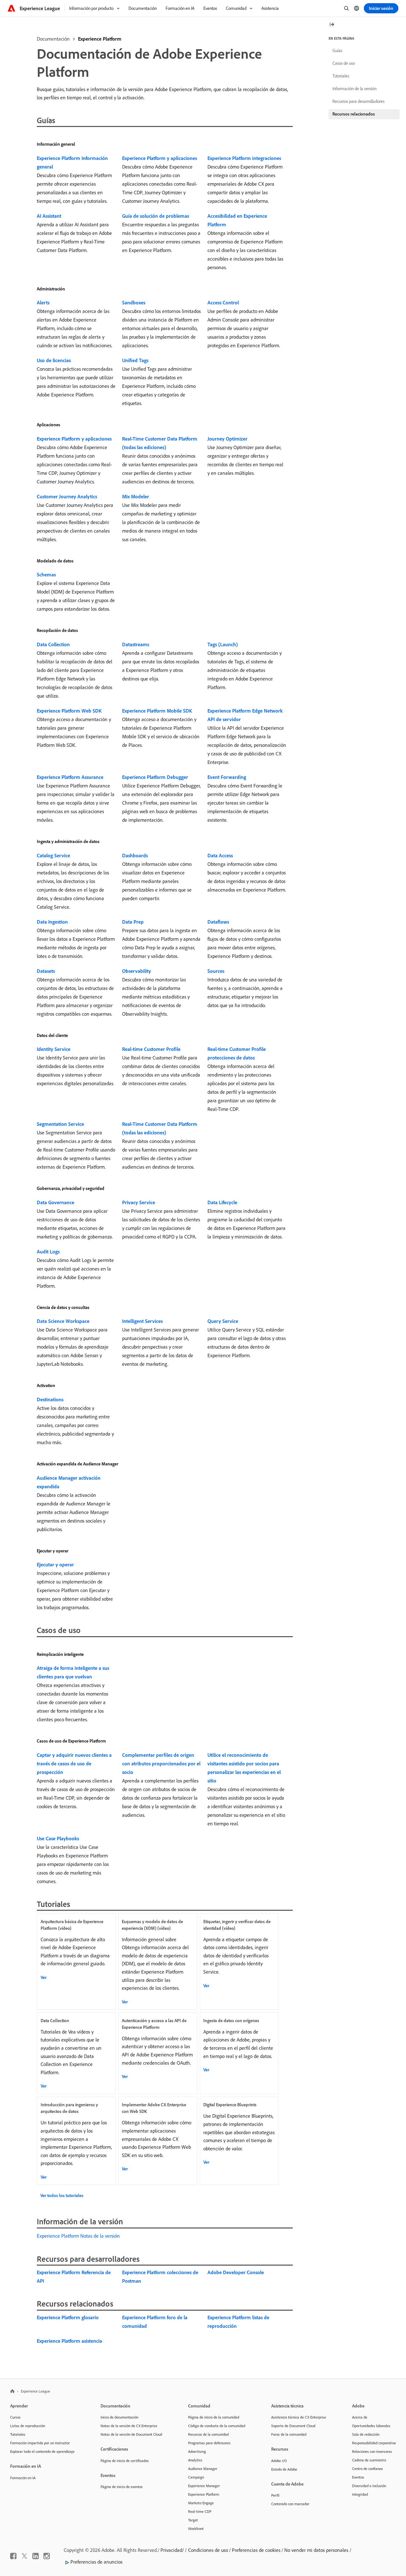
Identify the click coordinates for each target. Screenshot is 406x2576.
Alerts (43, 302)
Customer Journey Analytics (67, 496)
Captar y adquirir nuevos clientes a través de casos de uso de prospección (74, 1763)
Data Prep (133, 922)
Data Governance (56, 1202)
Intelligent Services (142, 1321)
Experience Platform (100, 39)
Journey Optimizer (227, 439)
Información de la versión (354, 89)
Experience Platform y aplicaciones (160, 158)
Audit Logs (48, 1251)
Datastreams (136, 644)
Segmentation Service (60, 1124)
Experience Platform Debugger (155, 777)
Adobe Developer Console (236, 2272)
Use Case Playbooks (58, 1838)
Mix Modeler (136, 496)
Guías (337, 50)
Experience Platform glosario (68, 2317)
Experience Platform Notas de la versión (78, 2236)
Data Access (220, 855)
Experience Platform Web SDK (69, 711)
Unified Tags (135, 360)
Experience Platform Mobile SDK (157, 711)
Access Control (223, 302)
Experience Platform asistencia (69, 2341)
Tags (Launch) (223, 644)
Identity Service (54, 1049)
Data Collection (53, 644)
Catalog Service (53, 855)
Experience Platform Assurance (70, 777)
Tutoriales (341, 76)
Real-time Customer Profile (151, 1049)
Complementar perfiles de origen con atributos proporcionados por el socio (161, 1763)
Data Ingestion (52, 922)
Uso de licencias (54, 360)
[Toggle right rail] (332, 25)
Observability (137, 971)
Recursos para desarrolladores (358, 101)
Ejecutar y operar (55, 1564)
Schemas (46, 574)
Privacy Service (139, 1202)
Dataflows (218, 922)
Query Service (223, 1321)
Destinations (50, 1399)
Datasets (46, 971)
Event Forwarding (227, 777)
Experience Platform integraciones (244, 158)
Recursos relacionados (354, 114)
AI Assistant (49, 216)
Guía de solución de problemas (156, 216)
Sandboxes (134, 302)
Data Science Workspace (63, 1321)
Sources (216, 971)
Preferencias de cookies (256, 2550)
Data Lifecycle (222, 1202)
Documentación (53, 39)
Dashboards (135, 855)
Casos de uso (344, 63)
